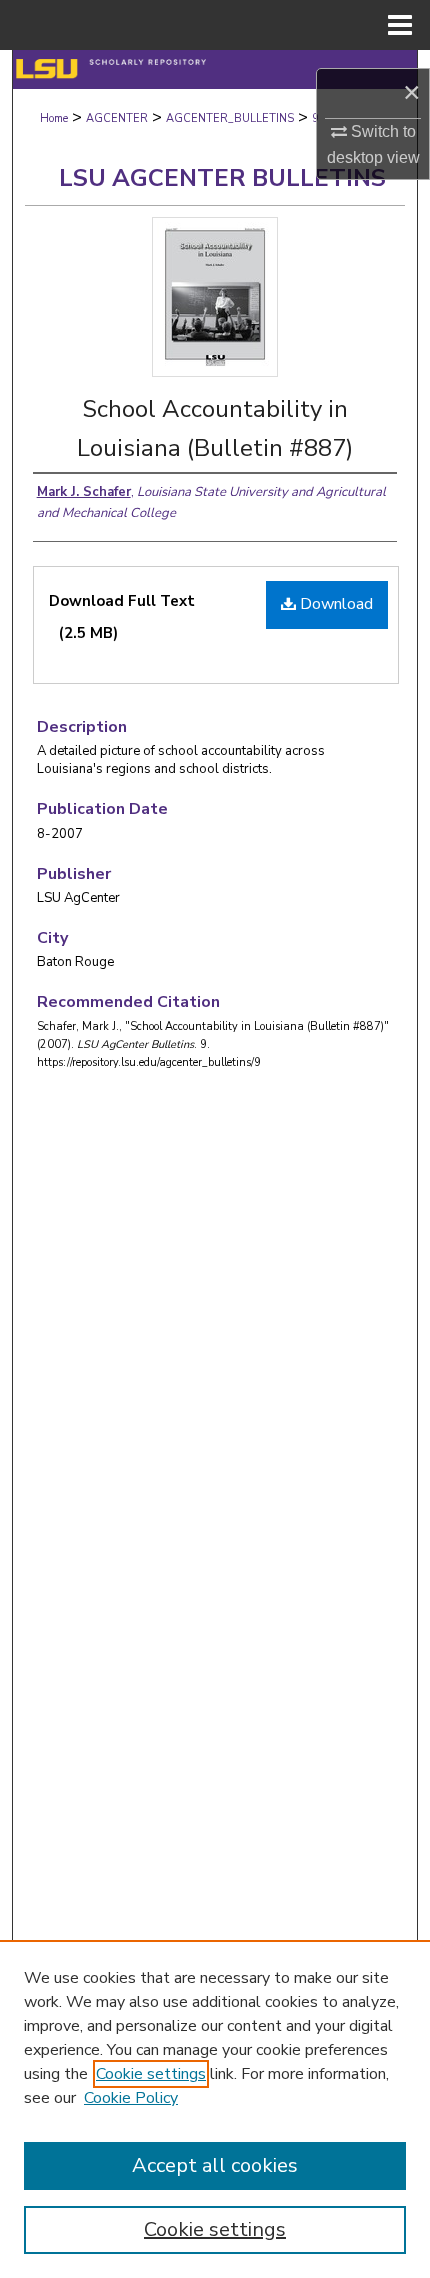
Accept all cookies (215, 2165)
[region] (215, 2109)
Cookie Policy (131, 2098)
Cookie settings (151, 2074)
